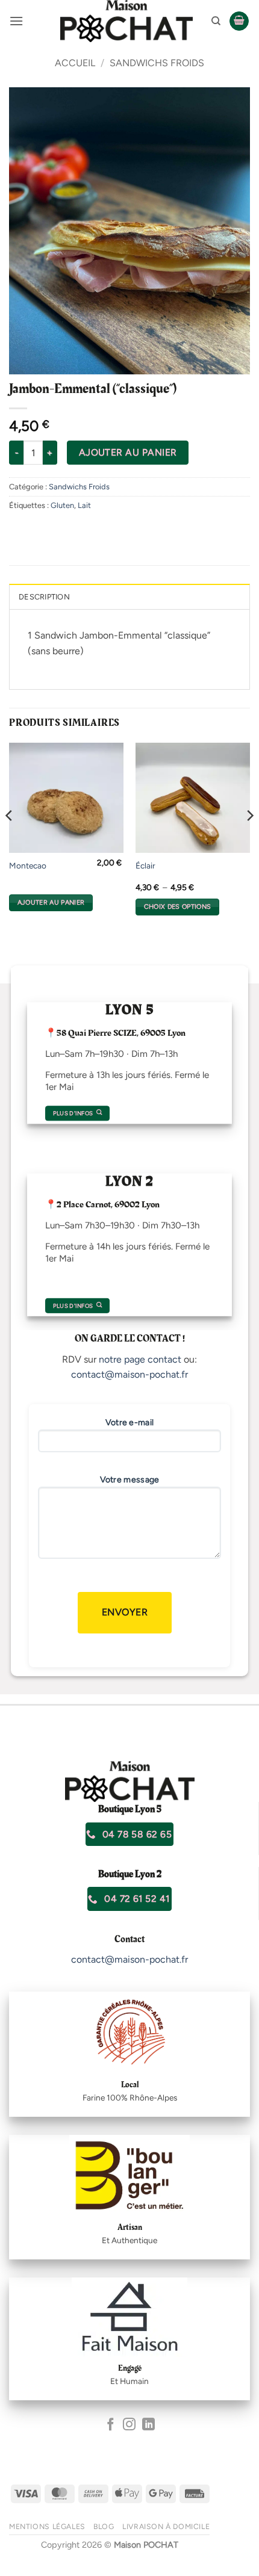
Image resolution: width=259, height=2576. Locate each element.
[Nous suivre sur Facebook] (111, 2425)
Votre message (130, 1480)
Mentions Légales (47, 2526)
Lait (84, 505)
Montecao (28, 865)
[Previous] (10, 839)
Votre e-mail (130, 1423)
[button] (16, 21)
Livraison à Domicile (166, 2526)
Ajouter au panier (128, 452)
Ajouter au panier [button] (51, 903)
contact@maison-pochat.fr (129, 1374)
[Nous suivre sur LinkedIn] (148, 2425)
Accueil (75, 63)
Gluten (62, 505)
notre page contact (140, 1359)
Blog (104, 2526)
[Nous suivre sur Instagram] (129, 2425)
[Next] (249, 839)
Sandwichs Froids (157, 63)
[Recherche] (216, 21)
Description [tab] (44, 597)
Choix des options (178, 907)
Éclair (145, 865)
